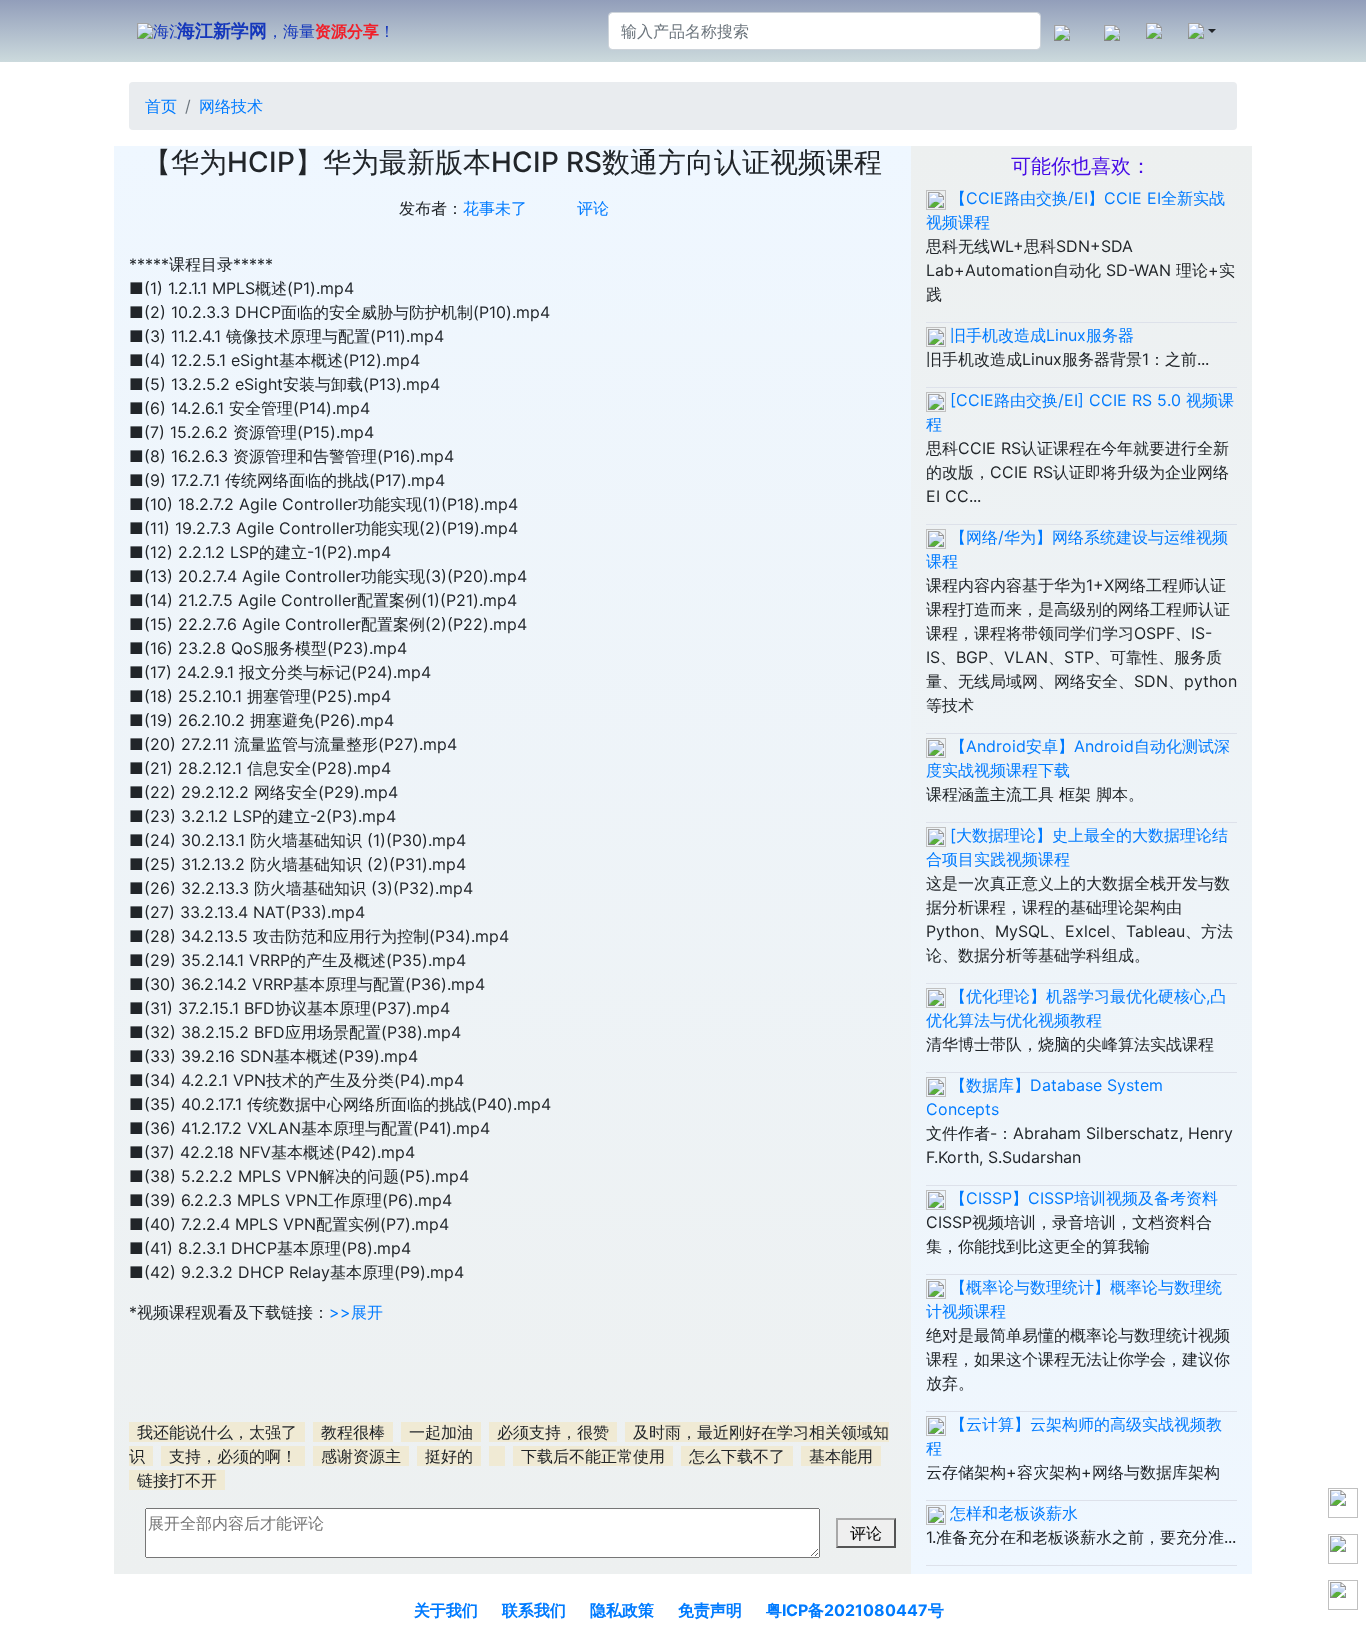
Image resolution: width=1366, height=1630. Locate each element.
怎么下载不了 (737, 1456)
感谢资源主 (361, 1456)
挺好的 (449, 1456)
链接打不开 (177, 1480)
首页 (161, 106)
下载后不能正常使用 (593, 1456)
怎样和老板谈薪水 (1014, 1513)
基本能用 (841, 1456)
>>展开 (356, 1312)
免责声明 (710, 1610)
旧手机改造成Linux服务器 (1042, 335)
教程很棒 (353, 1432)
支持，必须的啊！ (233, 1456)
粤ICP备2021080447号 (855, 1610)
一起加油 (441, 1432)
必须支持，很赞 (553, 1432)
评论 (593, 208)
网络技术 (231, 106)
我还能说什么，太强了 (217, 1432)
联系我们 (534, 1610)
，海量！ (286, 31)
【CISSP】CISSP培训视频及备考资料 (1084, 1198)
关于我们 (446, 1610)
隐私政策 (622, 1610)
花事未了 (495, 208)
